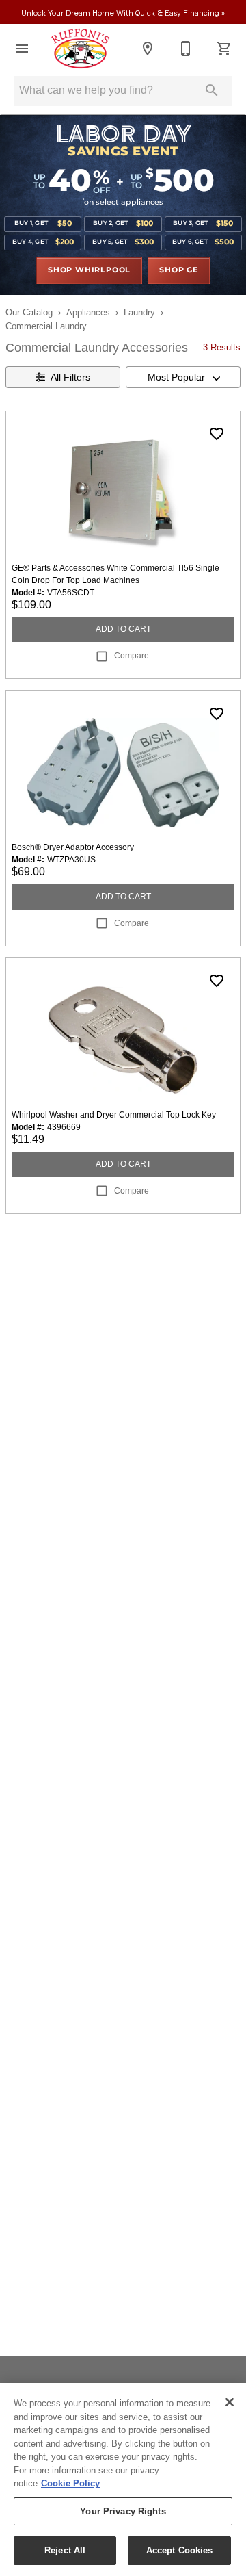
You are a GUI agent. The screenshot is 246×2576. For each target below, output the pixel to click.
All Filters (70, 377)
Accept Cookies (180, 2550)
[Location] (148, 49)
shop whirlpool (89, 270)
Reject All (65, 2550)
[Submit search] (212, 90)
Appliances (88, 312)
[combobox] (183, 377)
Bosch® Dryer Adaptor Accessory (73, 847)
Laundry (139, 312)
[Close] (230, 2402)
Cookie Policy (70, 2483)
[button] (22, 49)
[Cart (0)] (224, 49)
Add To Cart (123, 629)
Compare (132, 656)
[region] (123, 2480)
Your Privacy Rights (123, 2511)
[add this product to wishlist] (217, 434)
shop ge (179, 270)
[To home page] (80, 49)
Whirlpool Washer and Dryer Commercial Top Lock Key (114, 1115)
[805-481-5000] (186, 49)
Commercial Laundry (46, 326)
